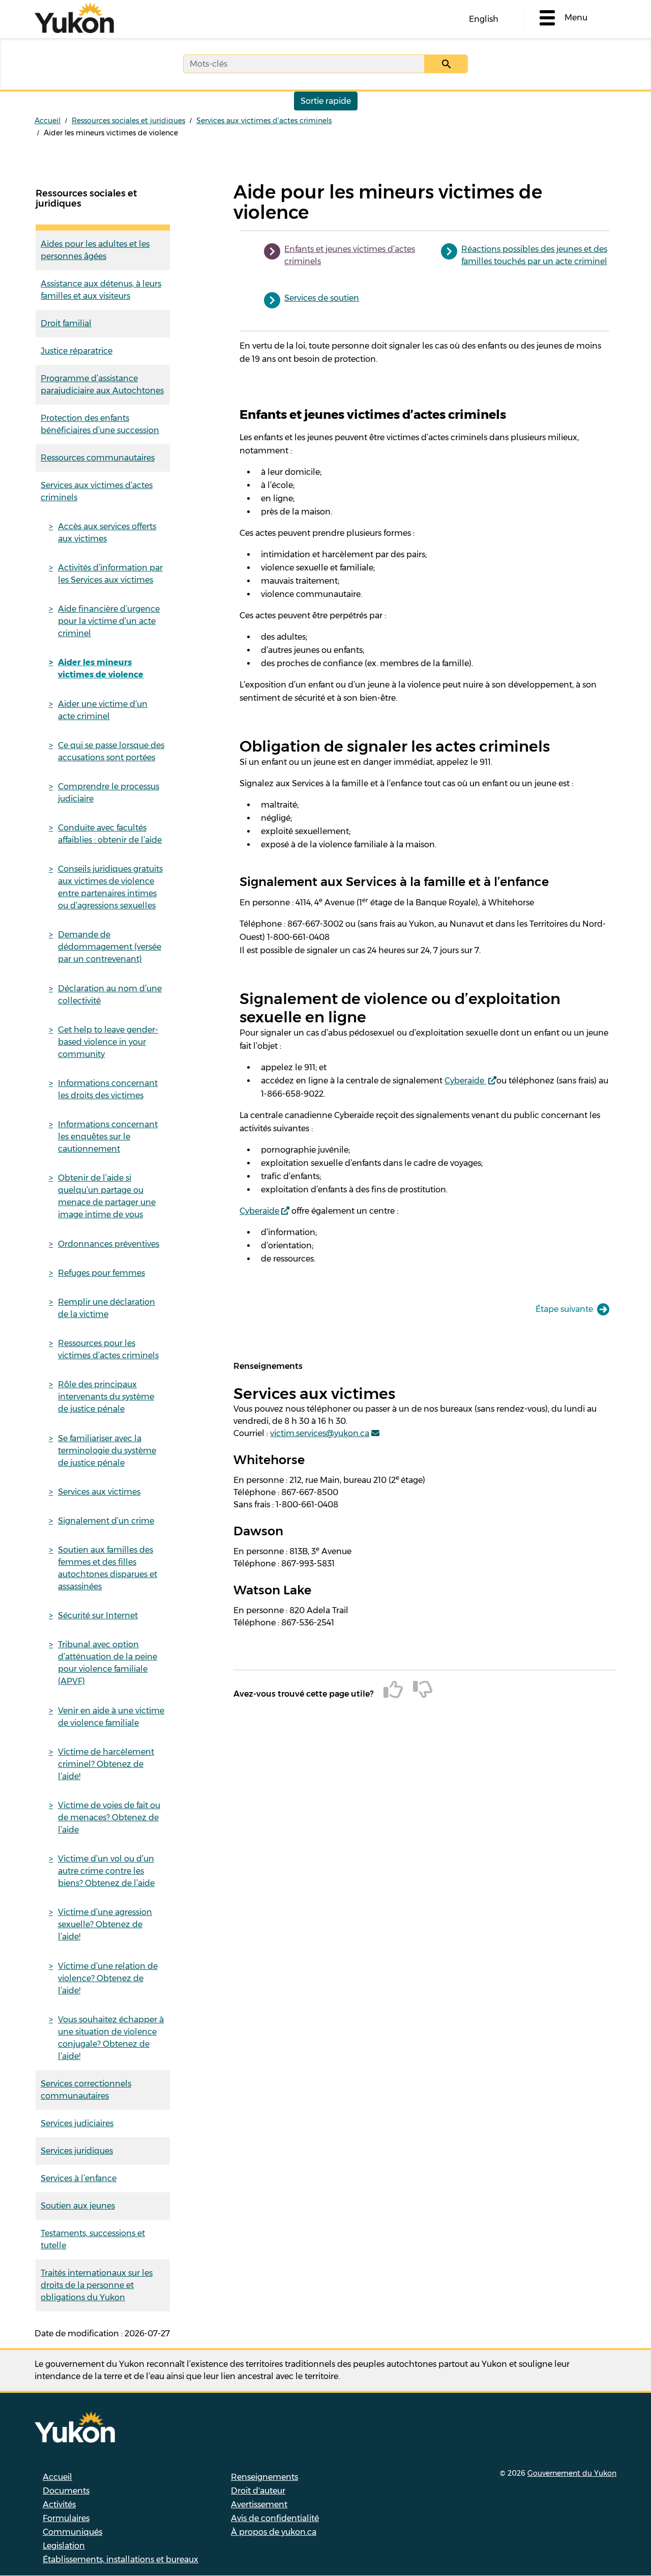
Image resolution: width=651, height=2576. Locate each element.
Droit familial (66, 323)
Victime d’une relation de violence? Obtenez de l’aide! (108, 1978)
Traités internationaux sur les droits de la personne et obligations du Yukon (97, 2285)
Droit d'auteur (258, 2491)
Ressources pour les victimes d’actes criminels (108, 1349)
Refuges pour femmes (101, 1273)
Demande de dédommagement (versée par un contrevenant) (110, 947)
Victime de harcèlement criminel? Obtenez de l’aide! (106, 1764)
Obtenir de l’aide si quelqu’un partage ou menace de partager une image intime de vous (107, 1196)
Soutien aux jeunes (78, 2206)
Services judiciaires (77, 2123)
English (484, 19)
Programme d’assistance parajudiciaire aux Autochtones (102, 384)
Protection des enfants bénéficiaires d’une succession (100, 424)
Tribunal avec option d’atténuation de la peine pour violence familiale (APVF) (108, 1663)
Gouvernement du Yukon (572, 2473)
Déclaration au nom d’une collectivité (110, 995)
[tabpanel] (424, 843)
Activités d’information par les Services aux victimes (110, 574)
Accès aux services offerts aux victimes (107, 533)
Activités (59, 2505)
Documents (66, 2491)
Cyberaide (465, 1081)
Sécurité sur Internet (98, 1615)
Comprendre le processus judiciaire (109, 793)
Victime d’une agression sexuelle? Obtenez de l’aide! (105, 1924)
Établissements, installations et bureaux (121, 2559)
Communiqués (72, 2532)
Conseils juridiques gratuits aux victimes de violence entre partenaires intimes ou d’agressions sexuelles (110, 887)
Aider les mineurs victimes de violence (101, 668)
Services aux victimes (99, 1492)
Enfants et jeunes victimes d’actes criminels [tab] (350, 255)
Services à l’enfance (79, 2178)
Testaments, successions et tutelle (93, 2239)
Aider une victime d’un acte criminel (103, 710)
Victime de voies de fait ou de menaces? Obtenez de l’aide (109, 1817)
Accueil (48, 121)
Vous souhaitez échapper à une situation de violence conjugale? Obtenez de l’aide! (111, 2038)
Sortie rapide (326, 101)
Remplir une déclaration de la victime (107, 1308)
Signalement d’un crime (106, 1521)
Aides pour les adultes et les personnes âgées (95, 250)
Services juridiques (77, 2151)
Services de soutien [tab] (322, 298)
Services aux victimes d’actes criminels (264, 121)
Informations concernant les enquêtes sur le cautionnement (108, 1137)
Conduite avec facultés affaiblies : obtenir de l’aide (110, 834)
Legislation (64, 2546)
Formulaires (66, 2518)
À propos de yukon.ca (274, 2532)
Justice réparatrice (77, 351)
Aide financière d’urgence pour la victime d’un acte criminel (109, 621)
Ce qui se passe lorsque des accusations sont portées (111, 751)
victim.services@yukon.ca (320, 1433)
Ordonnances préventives (109, 1244)
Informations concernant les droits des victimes (108, 1089)
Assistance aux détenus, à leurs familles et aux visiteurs (101, 290)
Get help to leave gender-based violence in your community (108, 1042)
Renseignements (264, 2477)
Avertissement (259, 2505)
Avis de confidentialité (275, 2518)
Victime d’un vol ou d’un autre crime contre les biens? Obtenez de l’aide (106, 1871)
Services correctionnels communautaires (86, 2090)
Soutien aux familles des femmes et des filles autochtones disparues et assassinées (108, 1568)
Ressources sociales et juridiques (128, 121)
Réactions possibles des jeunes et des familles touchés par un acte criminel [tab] (534, 255)
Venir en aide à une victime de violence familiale (111, 1717)
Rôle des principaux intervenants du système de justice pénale (106, 1397)
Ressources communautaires (98, 458)
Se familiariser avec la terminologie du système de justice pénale (107, 1451)
